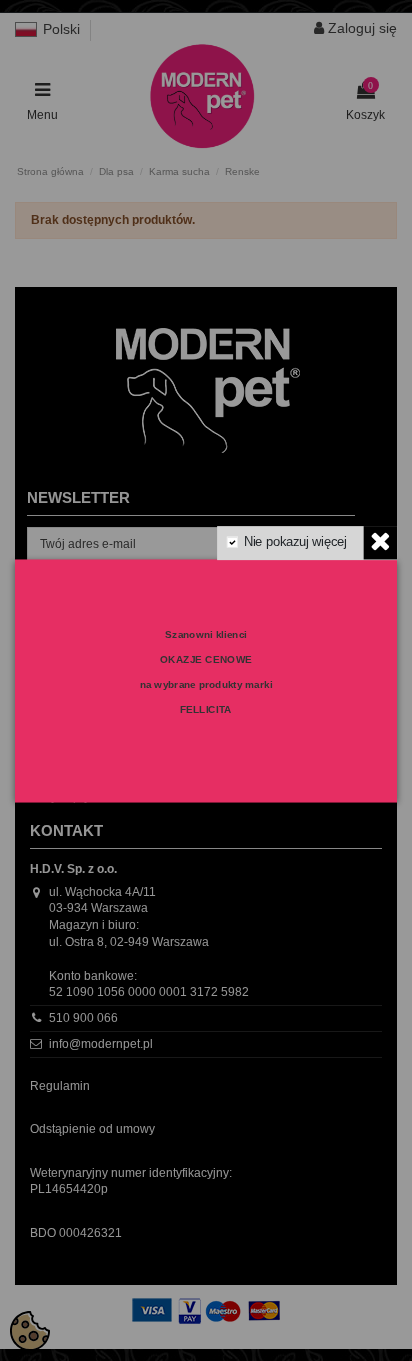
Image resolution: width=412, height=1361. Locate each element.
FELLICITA (206, 709)
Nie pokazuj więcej (295, 541)
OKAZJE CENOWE (206, 659)
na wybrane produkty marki (206, 684)
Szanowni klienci (206, 634)
